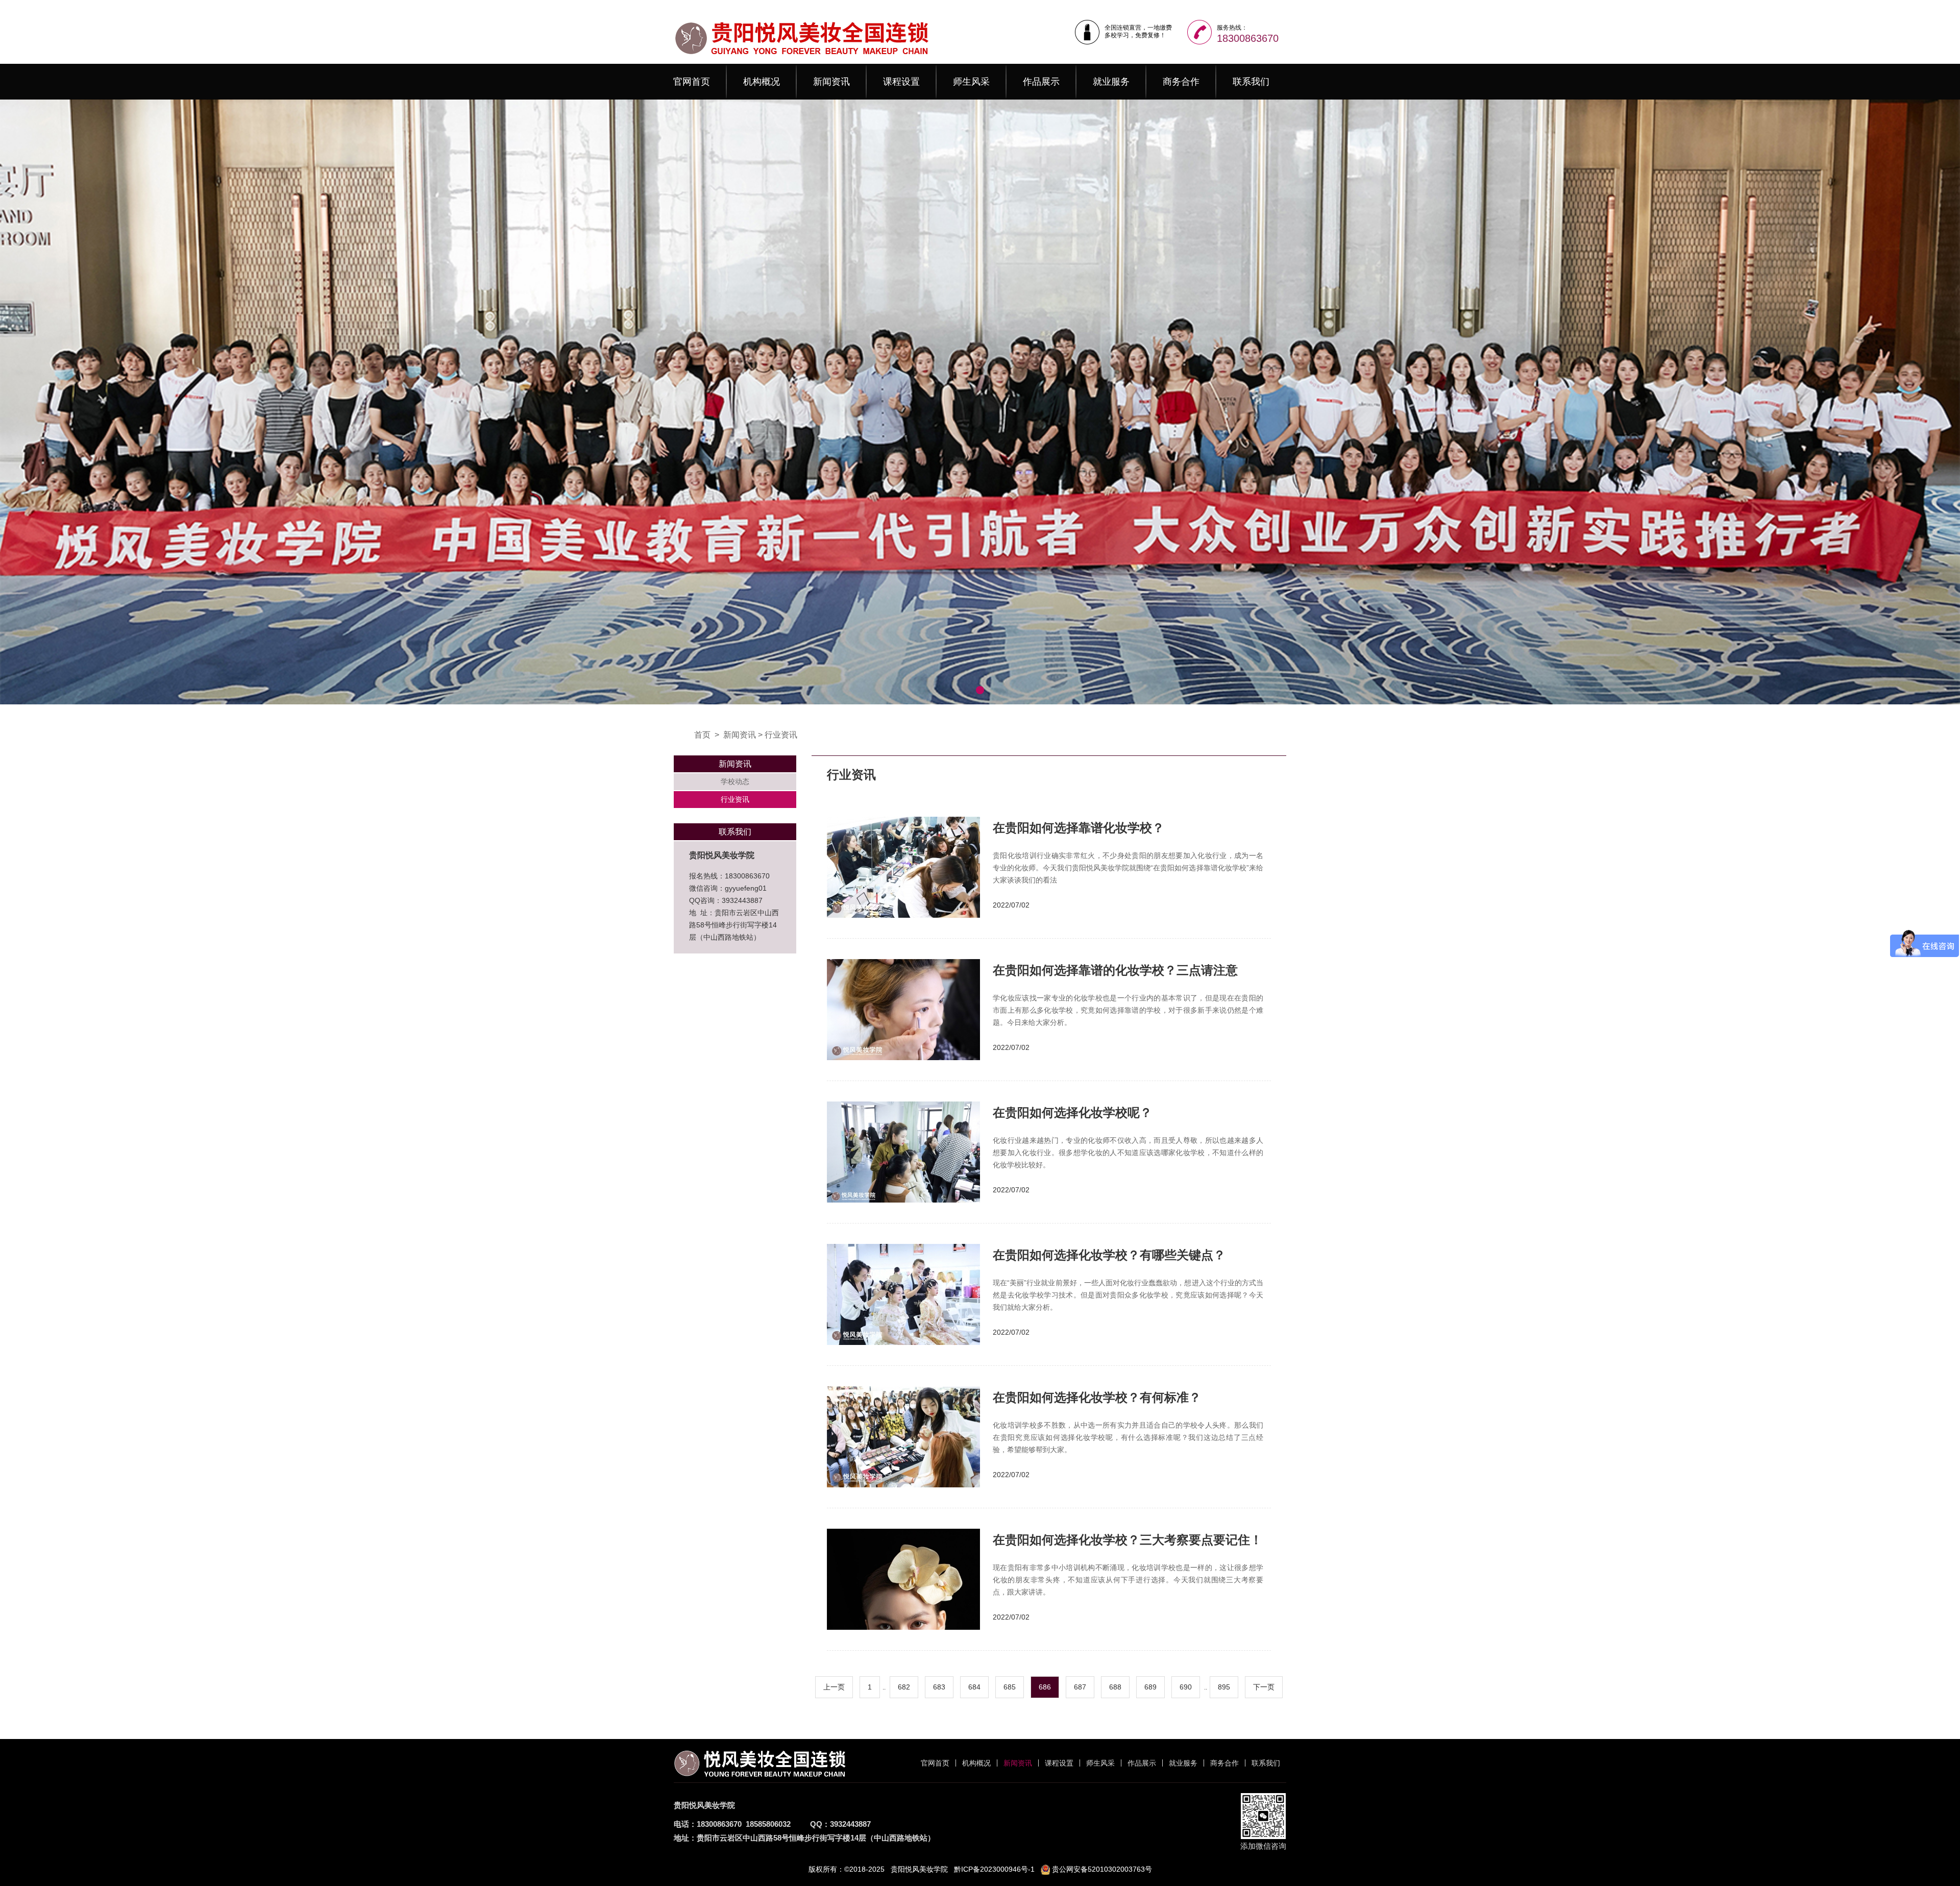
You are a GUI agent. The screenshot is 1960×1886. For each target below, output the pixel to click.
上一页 (834, 1687)
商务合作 (1181, 82)
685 (1010, 1687)
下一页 (1264, 1687)
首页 (702, 735)
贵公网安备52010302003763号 (1101, 1869)
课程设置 (901, 82)
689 (1150, 1687)
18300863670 (1248, 38)
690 (1186, 1687)
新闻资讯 (831, 82)
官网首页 (692, 82)
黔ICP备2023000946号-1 (994, 1869)
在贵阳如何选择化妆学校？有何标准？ (1097, 1397)
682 (904, 1687)
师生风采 (971, 82)
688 (1115, 1687)
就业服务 (1111, 82)
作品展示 (1041, 82)
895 (1224, 1687)
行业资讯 (781, 735)
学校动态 (735, 781)
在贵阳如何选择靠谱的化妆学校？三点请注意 (1115, 970)
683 (939, 1687)
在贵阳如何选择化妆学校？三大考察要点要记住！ (1128, 1540)
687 (1080, 1687)
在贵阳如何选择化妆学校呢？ (1072, 1112)
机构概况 (762, 82)
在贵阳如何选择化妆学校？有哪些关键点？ (1109, 1255)
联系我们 (1251, 82)
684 (974, 1687)
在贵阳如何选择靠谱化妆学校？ (1079, 828)
